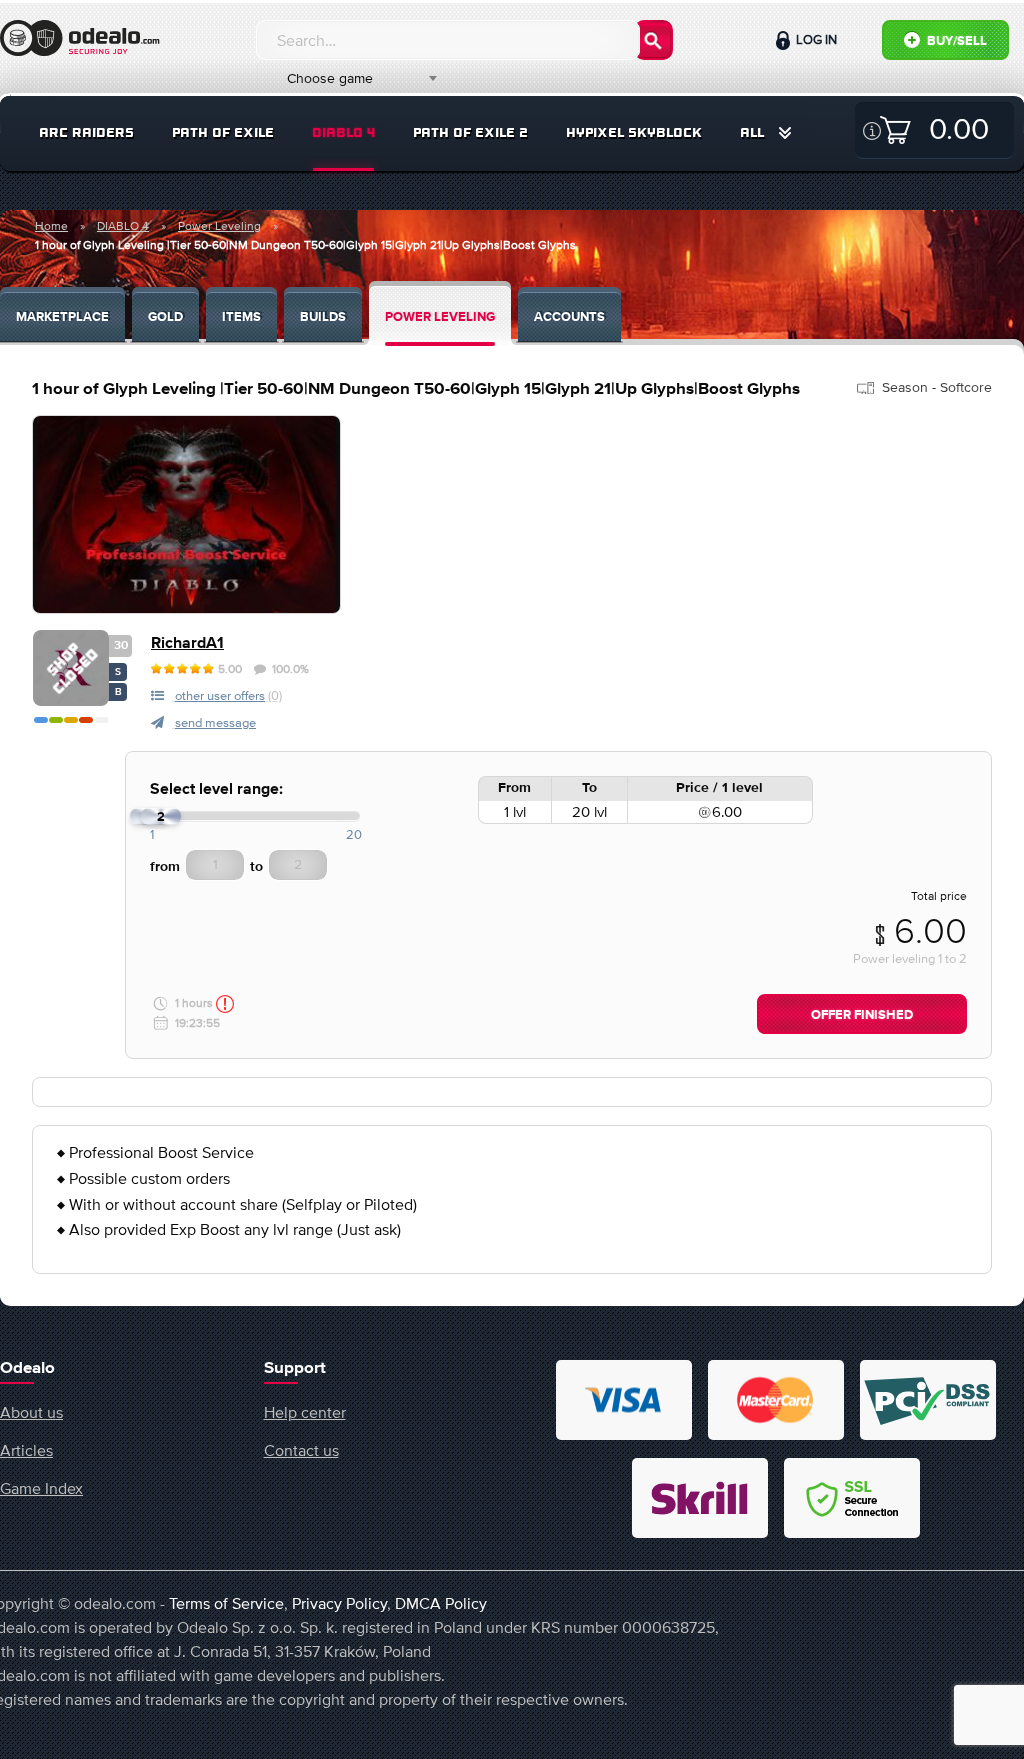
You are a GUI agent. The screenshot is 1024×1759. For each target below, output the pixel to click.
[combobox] (350, 78)
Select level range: (216, 789)
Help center (305, 1412)
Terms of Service (226, 1603)
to (256, 867)
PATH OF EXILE (223, 132)
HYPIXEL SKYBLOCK (634, 132)
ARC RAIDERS (86, 132)
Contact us (301, 1450)
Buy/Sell (955, 41)
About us (31, 1412)
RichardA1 (187, 643)
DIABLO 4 (343, 132)
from (165, 867)
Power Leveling (219, 226)
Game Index (41, 1488)
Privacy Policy (339, 1603)
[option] (186, 514)
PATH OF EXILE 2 (470, 132)
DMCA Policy (441, 1603)
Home (51, 226)
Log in (815, 39)
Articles (26, 1450)
